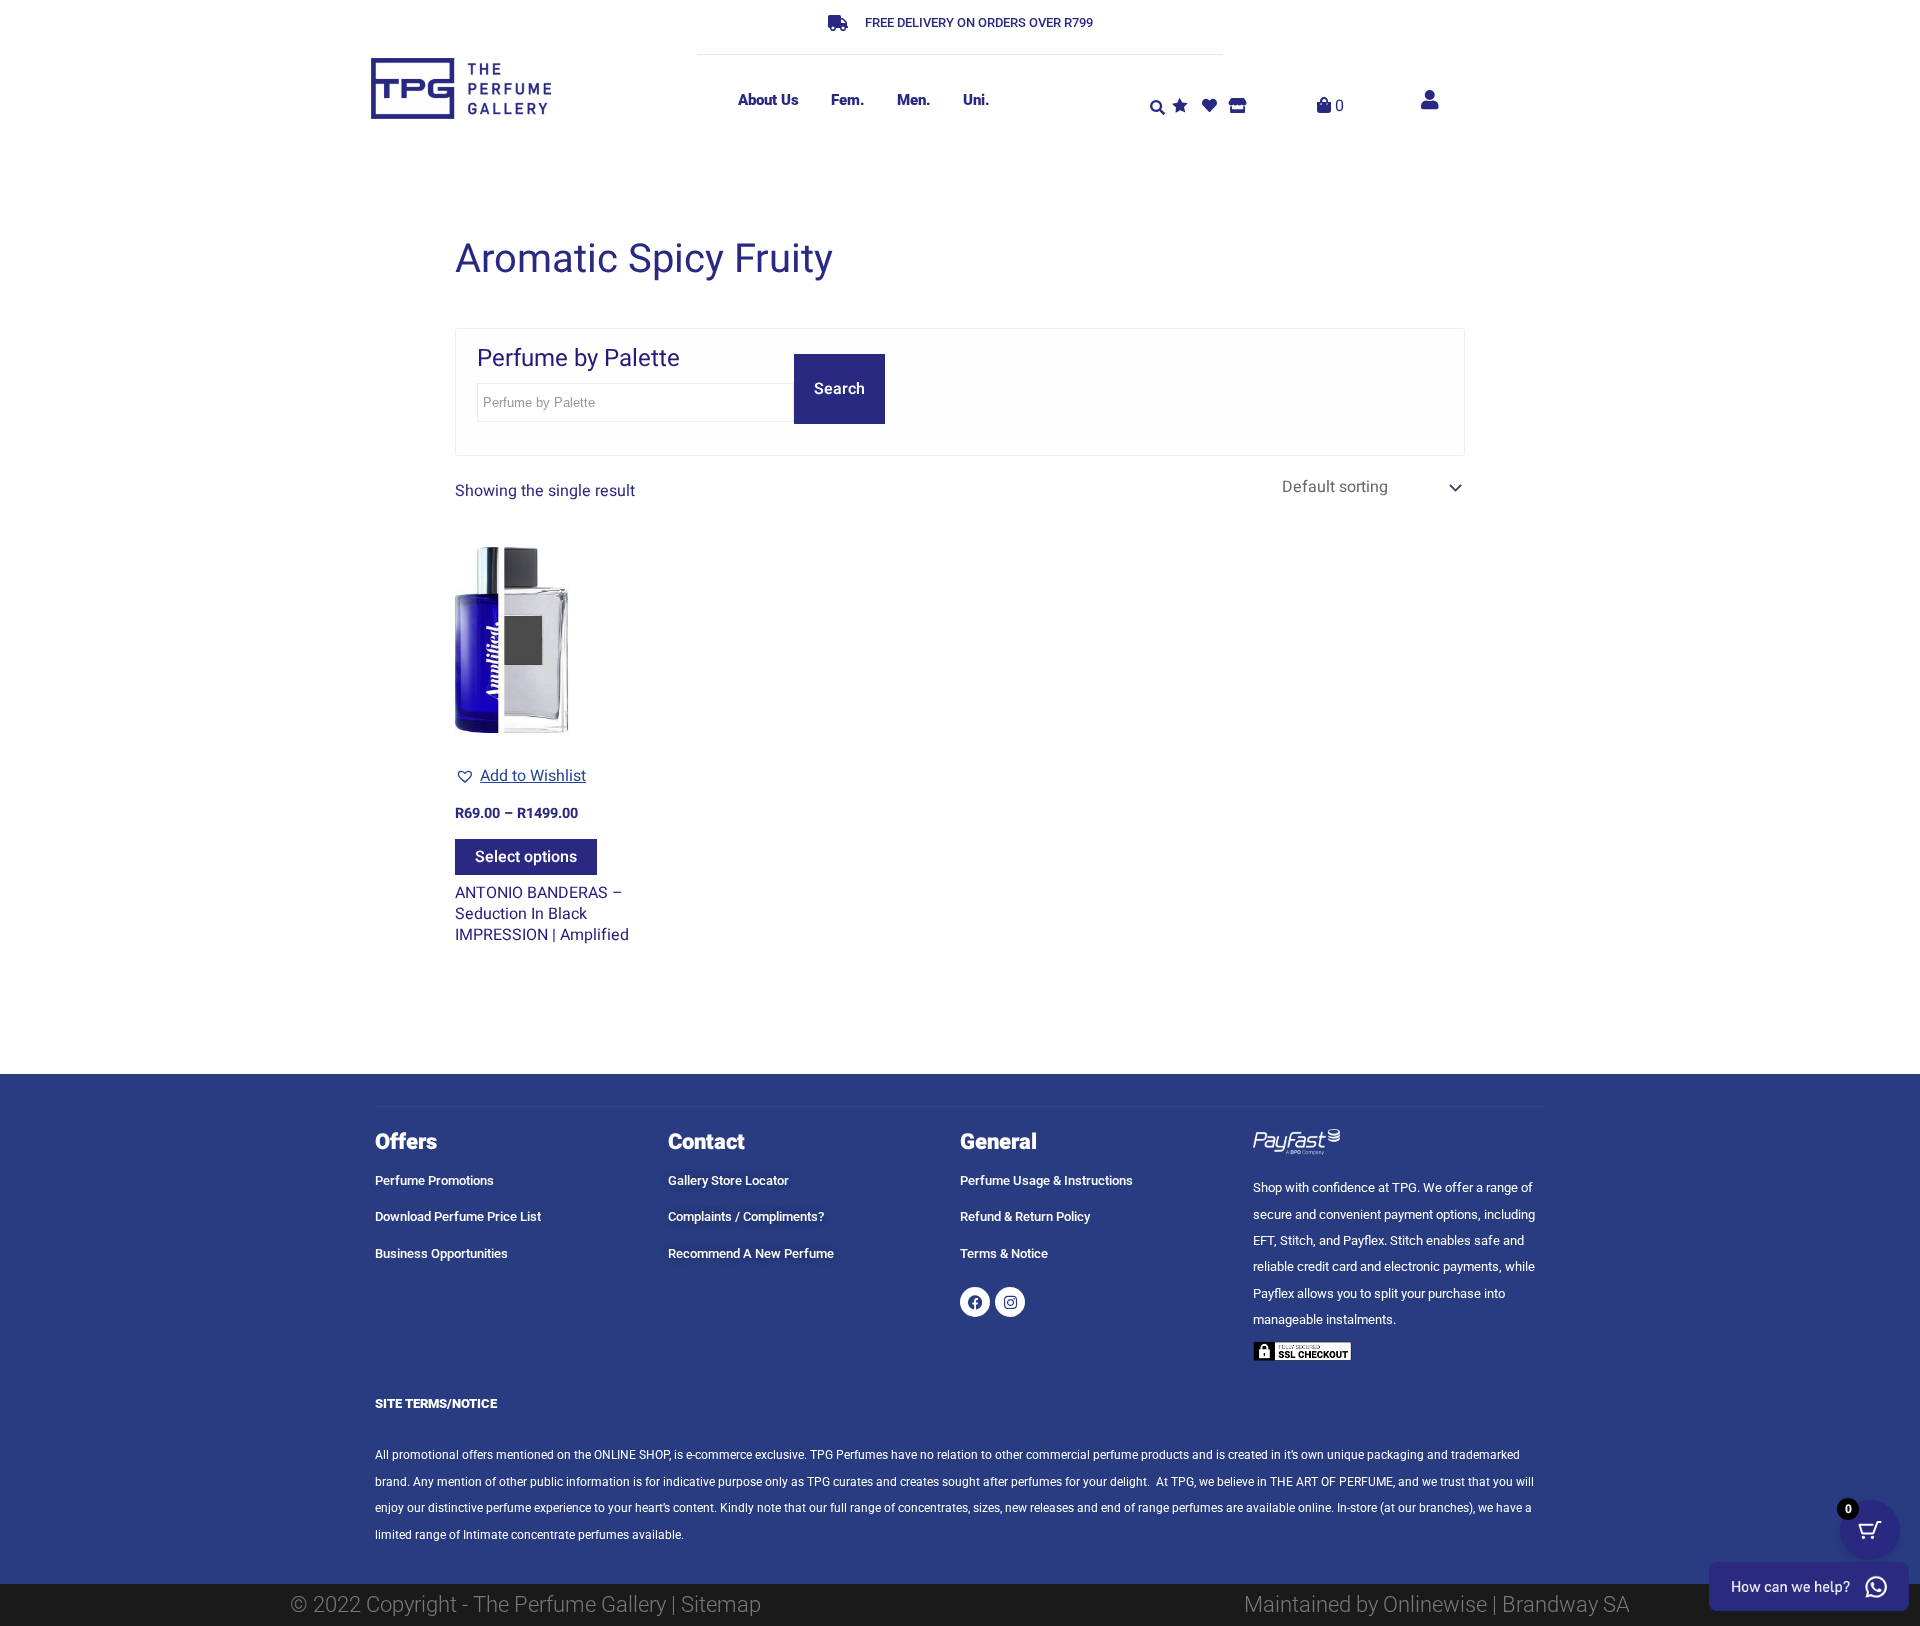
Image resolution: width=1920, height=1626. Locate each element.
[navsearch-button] (1157, 106)
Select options (526, 857)
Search (839, 389)
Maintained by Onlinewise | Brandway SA (1437, 1604)
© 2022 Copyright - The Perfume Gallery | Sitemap (525, 1604)
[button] (520, 776)
